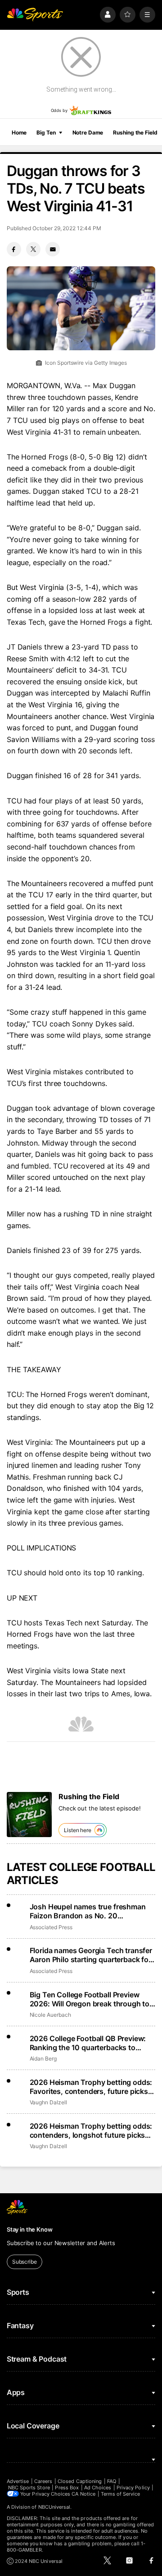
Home (19, 132)
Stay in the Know (30, 2229)
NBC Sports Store (29, 2488)
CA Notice (83, 2494)
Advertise (18, 2481)
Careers (43, 2481)
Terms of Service (121, 2494)
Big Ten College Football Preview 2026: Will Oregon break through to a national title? (92, 1999)
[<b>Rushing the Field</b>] (29, 1815)
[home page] (35, 15)
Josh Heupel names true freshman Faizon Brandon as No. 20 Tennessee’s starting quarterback (88, 1911)
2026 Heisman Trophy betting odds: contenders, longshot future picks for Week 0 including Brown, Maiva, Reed (91, 2130)
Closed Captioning (80, 2481)
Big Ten (46, 132)
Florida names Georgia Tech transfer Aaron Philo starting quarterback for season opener (91, 1955)
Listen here (78, 1830)
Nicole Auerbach (50, 2015)
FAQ (112, 2481)
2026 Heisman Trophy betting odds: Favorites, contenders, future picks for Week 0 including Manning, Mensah (91, 2087)
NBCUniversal (54, 2507)
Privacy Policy (133, 2488)
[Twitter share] (33, 249)
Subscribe (25, 2262)
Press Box (67, 2488)
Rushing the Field (135, 132)
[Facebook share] (14, 249)
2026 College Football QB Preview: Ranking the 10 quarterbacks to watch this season (88, 2043)
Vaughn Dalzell (48, 2102)
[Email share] (53, 249)
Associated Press (51, 1927)
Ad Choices (98, 2488)
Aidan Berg (43, 2058)
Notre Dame (88, 132)
